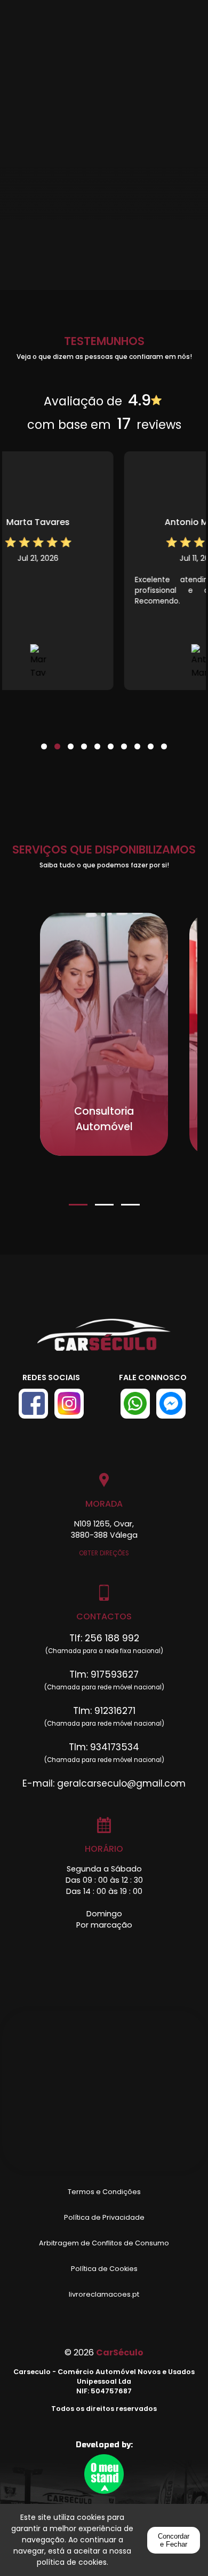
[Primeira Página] (104, 1340)
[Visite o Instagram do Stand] (69, 1404)
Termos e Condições (104, 2192)
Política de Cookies (104, 2269)
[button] (44, 740)
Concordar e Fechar (174, 2540)
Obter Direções (104, 1553)
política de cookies (72, 2562)
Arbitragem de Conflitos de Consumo (104, 2243)
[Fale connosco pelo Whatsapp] (135, 1404)
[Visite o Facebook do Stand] (33, 1404)
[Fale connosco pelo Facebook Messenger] (171, 1404)
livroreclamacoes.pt (104, 2294)
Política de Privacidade (104, 2217)
